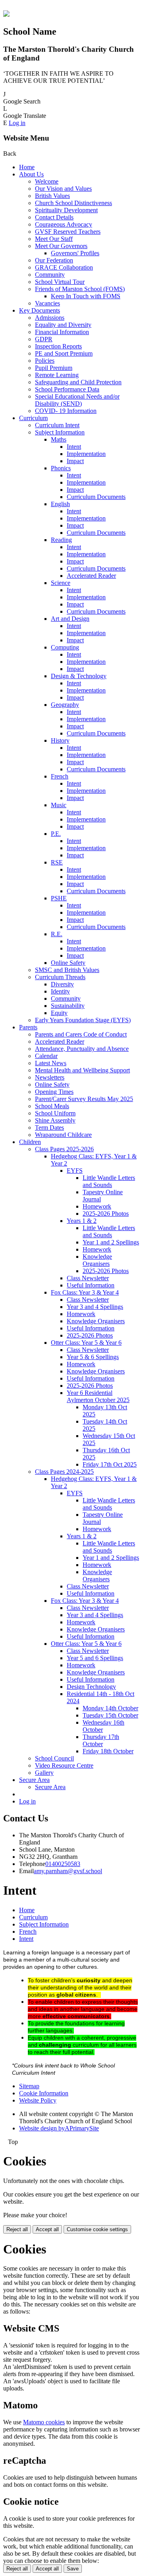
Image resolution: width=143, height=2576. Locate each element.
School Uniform (55, 1113)
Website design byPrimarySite (59, 2128)
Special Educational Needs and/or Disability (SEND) (77, 400)
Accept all (47, 2229)
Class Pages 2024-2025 (64, 1472)
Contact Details (54, 217)
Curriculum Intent (57, 425)
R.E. (57, 934)
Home (27, 167)
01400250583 (63, 1864)
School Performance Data (67, 389)
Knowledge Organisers (97, 1260)
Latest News (51, 1063)
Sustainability (68, 1006)
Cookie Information (44, 2093)
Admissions (50, 318)
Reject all (17, 2229)
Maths (59, 439)
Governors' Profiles (75, 253)
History (60, 740)
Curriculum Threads (60, 977)
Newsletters (50, 1077)
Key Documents (40, 310)
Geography (65, 705)
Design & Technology (79, 676)
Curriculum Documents (96, 497)
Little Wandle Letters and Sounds (109, 1181)
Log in (17, 123)
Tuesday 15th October (110, 1715)
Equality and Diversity (63, 325)
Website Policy (38, 2100)
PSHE (59, 898)
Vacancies (47, 303)
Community (50, 275)
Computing (65, 647)
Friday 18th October (108, 1751)
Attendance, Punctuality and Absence (82, 1049)
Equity (59, 1013)
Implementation (86, 454)
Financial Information (62, 332)
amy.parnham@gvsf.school (68, 1871)
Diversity (62, 984)
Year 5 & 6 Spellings (93, 1357)
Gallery (44, 1773)
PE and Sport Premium (64, 353)
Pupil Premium (54, 368)
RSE (57, 862)
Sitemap (29, 2086)
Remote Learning (57, 375)
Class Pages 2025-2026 (64, 1149)
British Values (52, 196)
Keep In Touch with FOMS (86, 296)
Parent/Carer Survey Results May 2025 (84, 1099)
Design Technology (91, 1687)
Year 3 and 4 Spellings (95, 1307)
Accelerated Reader (91, 576)
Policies (45, 361)
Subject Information (60, 432)
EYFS (75, 1171)
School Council (54, 1758)
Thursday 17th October (101, 1740)
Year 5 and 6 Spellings (95, 1658)
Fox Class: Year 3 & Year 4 (85, 1292)
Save (73, 2569)
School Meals (52, 1106)
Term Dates (49, 1128)
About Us (31, 174)
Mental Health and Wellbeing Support (82, 1070)
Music (59, 805)
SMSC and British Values (67, 970)
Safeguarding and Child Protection (78, 382)
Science (61, 583)
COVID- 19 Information (66, 411)
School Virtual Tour (60, 282)
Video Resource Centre (64, 1765)
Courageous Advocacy (64, 224)
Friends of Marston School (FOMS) (80, 289)
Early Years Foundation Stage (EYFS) (83, 1020)
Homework (97, 1206)
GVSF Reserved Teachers (68, 232)
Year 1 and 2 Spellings (111, 1242)
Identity (60, 991)
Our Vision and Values (63, 189)
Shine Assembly (55, 1120)
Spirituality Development (66, 210)
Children (30, 1142)
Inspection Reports (58, 346)
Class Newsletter (88, 1278)
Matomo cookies (44, 2422)
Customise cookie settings (97, 2229)
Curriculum (33, 418)
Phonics (61, 468)
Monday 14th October (110, 1708)
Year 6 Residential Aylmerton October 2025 (98, 1396)
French (60, 776)
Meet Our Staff (54, 239)
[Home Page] (6, 15)
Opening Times (54, 1092)
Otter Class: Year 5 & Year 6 (86, 1343)
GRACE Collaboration (64, 267)
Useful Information (91, 1285)
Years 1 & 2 (82, 1221)
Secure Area (34, 1780)
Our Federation (54, 260)
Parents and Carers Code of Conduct (81, 1034)
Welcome (47, 181)
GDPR (44, 339)
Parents (28, 1027)
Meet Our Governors (61, 246)
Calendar (46, 1056)
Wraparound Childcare (63, 1135)
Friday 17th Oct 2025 (110, 1464)
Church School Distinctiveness (73, 203)
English (60, 504)
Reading (61, 540)
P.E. (56, 834)
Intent (74, 447)
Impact (75, 461)
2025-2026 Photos (106, 1214)
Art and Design (70, 619)
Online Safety (68, 963)
